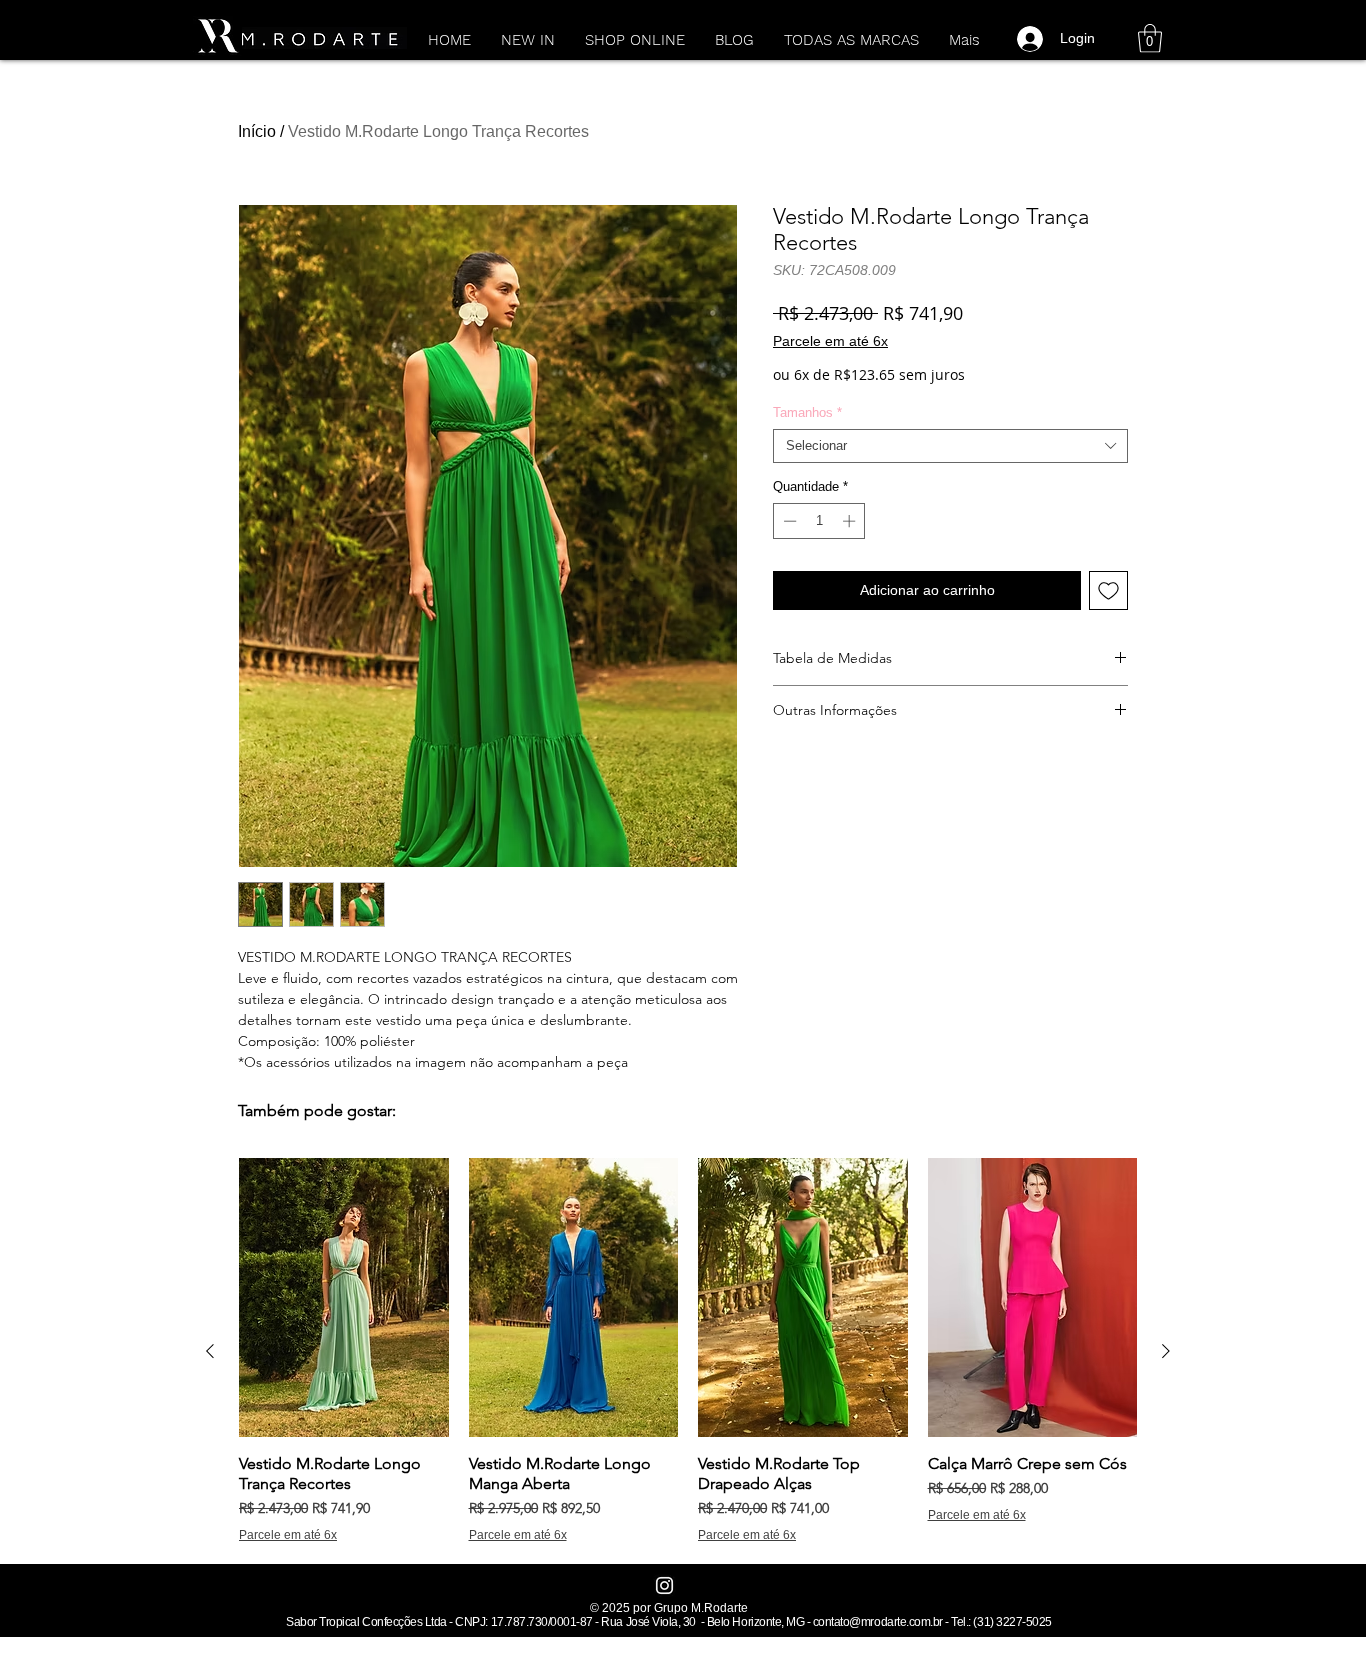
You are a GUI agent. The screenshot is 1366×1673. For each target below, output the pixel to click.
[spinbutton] (819, 521)
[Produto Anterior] (210, 1351)
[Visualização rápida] (344, 1297)
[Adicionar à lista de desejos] (1108, 590)
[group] (688, 1350)
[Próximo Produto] (1166, 1351)
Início (257, 131)
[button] (1150, 38)
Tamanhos (807, 412)
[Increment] (851, 521)
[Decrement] (788, 521)
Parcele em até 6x (830, 341)
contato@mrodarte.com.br (878, 1622)
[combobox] (950, 446)
